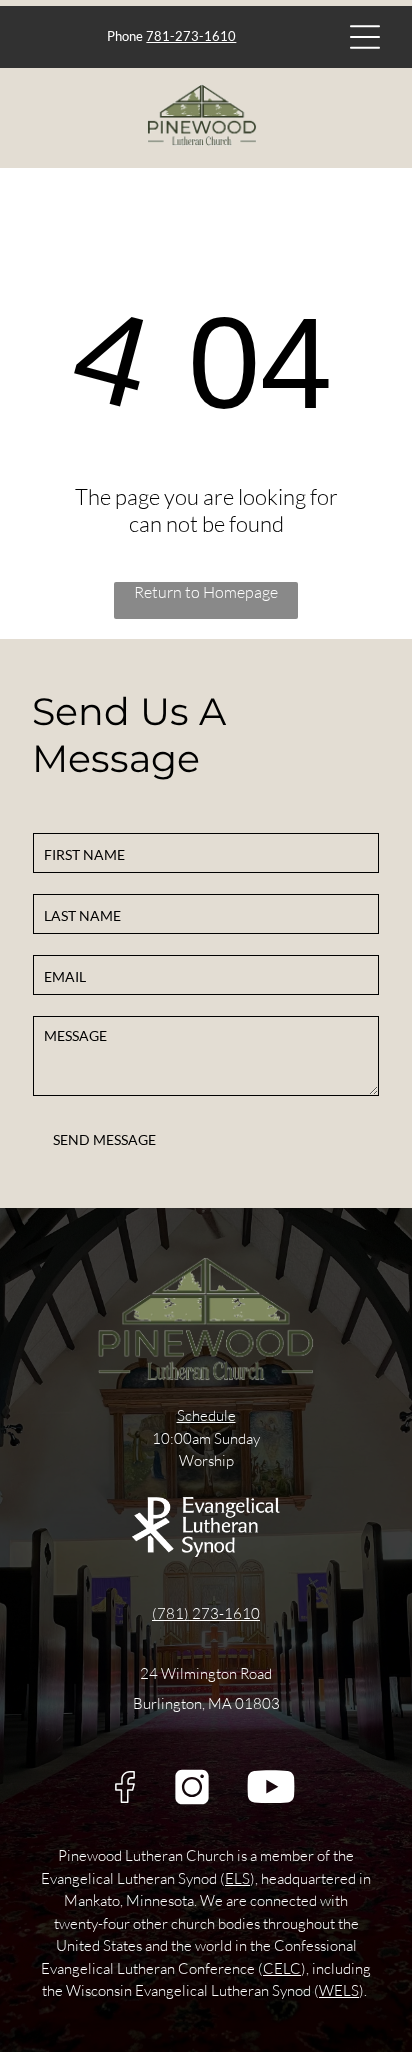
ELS (237, 1878)
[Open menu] (365, 37)
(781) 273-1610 (206, 1613)
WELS (339, 1990)
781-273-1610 (191, 36)
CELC (282, 1968)
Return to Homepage (206, 592)
